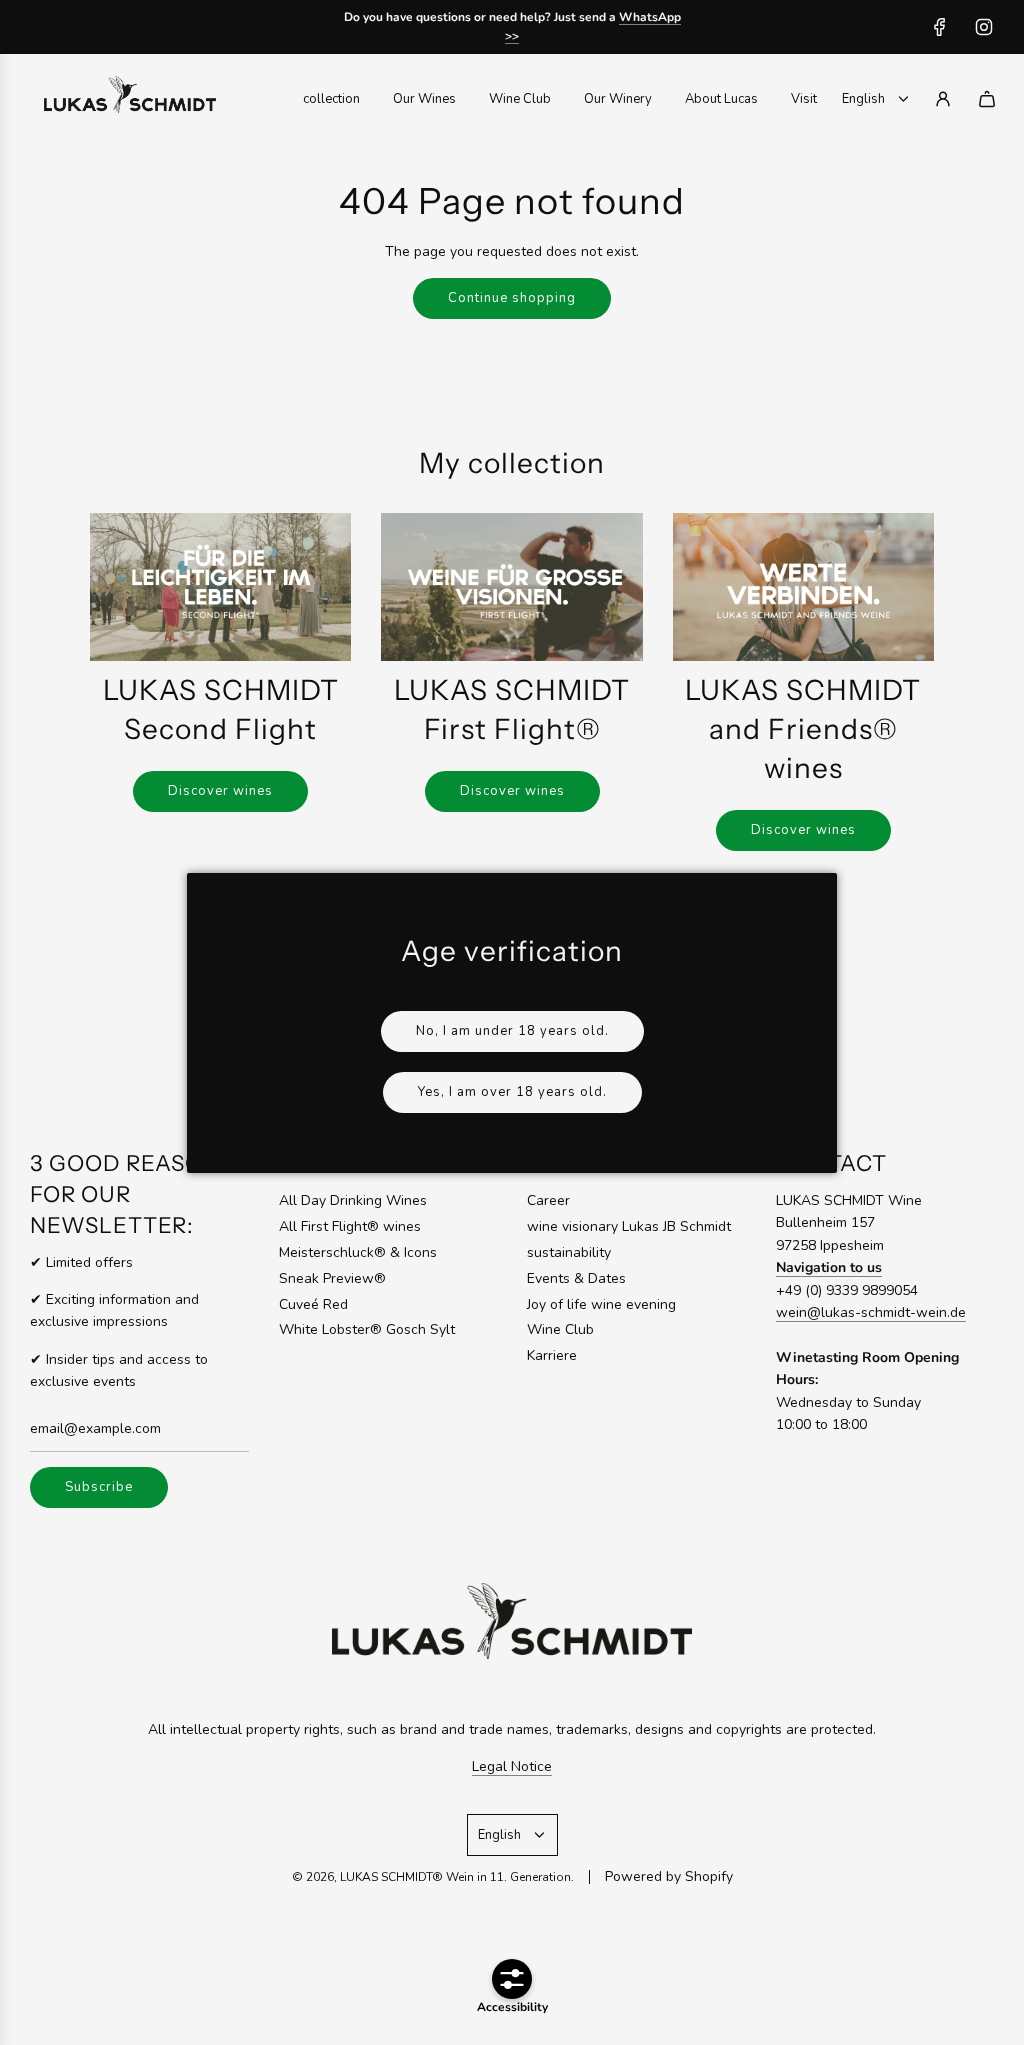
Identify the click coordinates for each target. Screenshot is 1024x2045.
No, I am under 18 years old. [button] (512, 1031)
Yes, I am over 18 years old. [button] (512, 1092)
